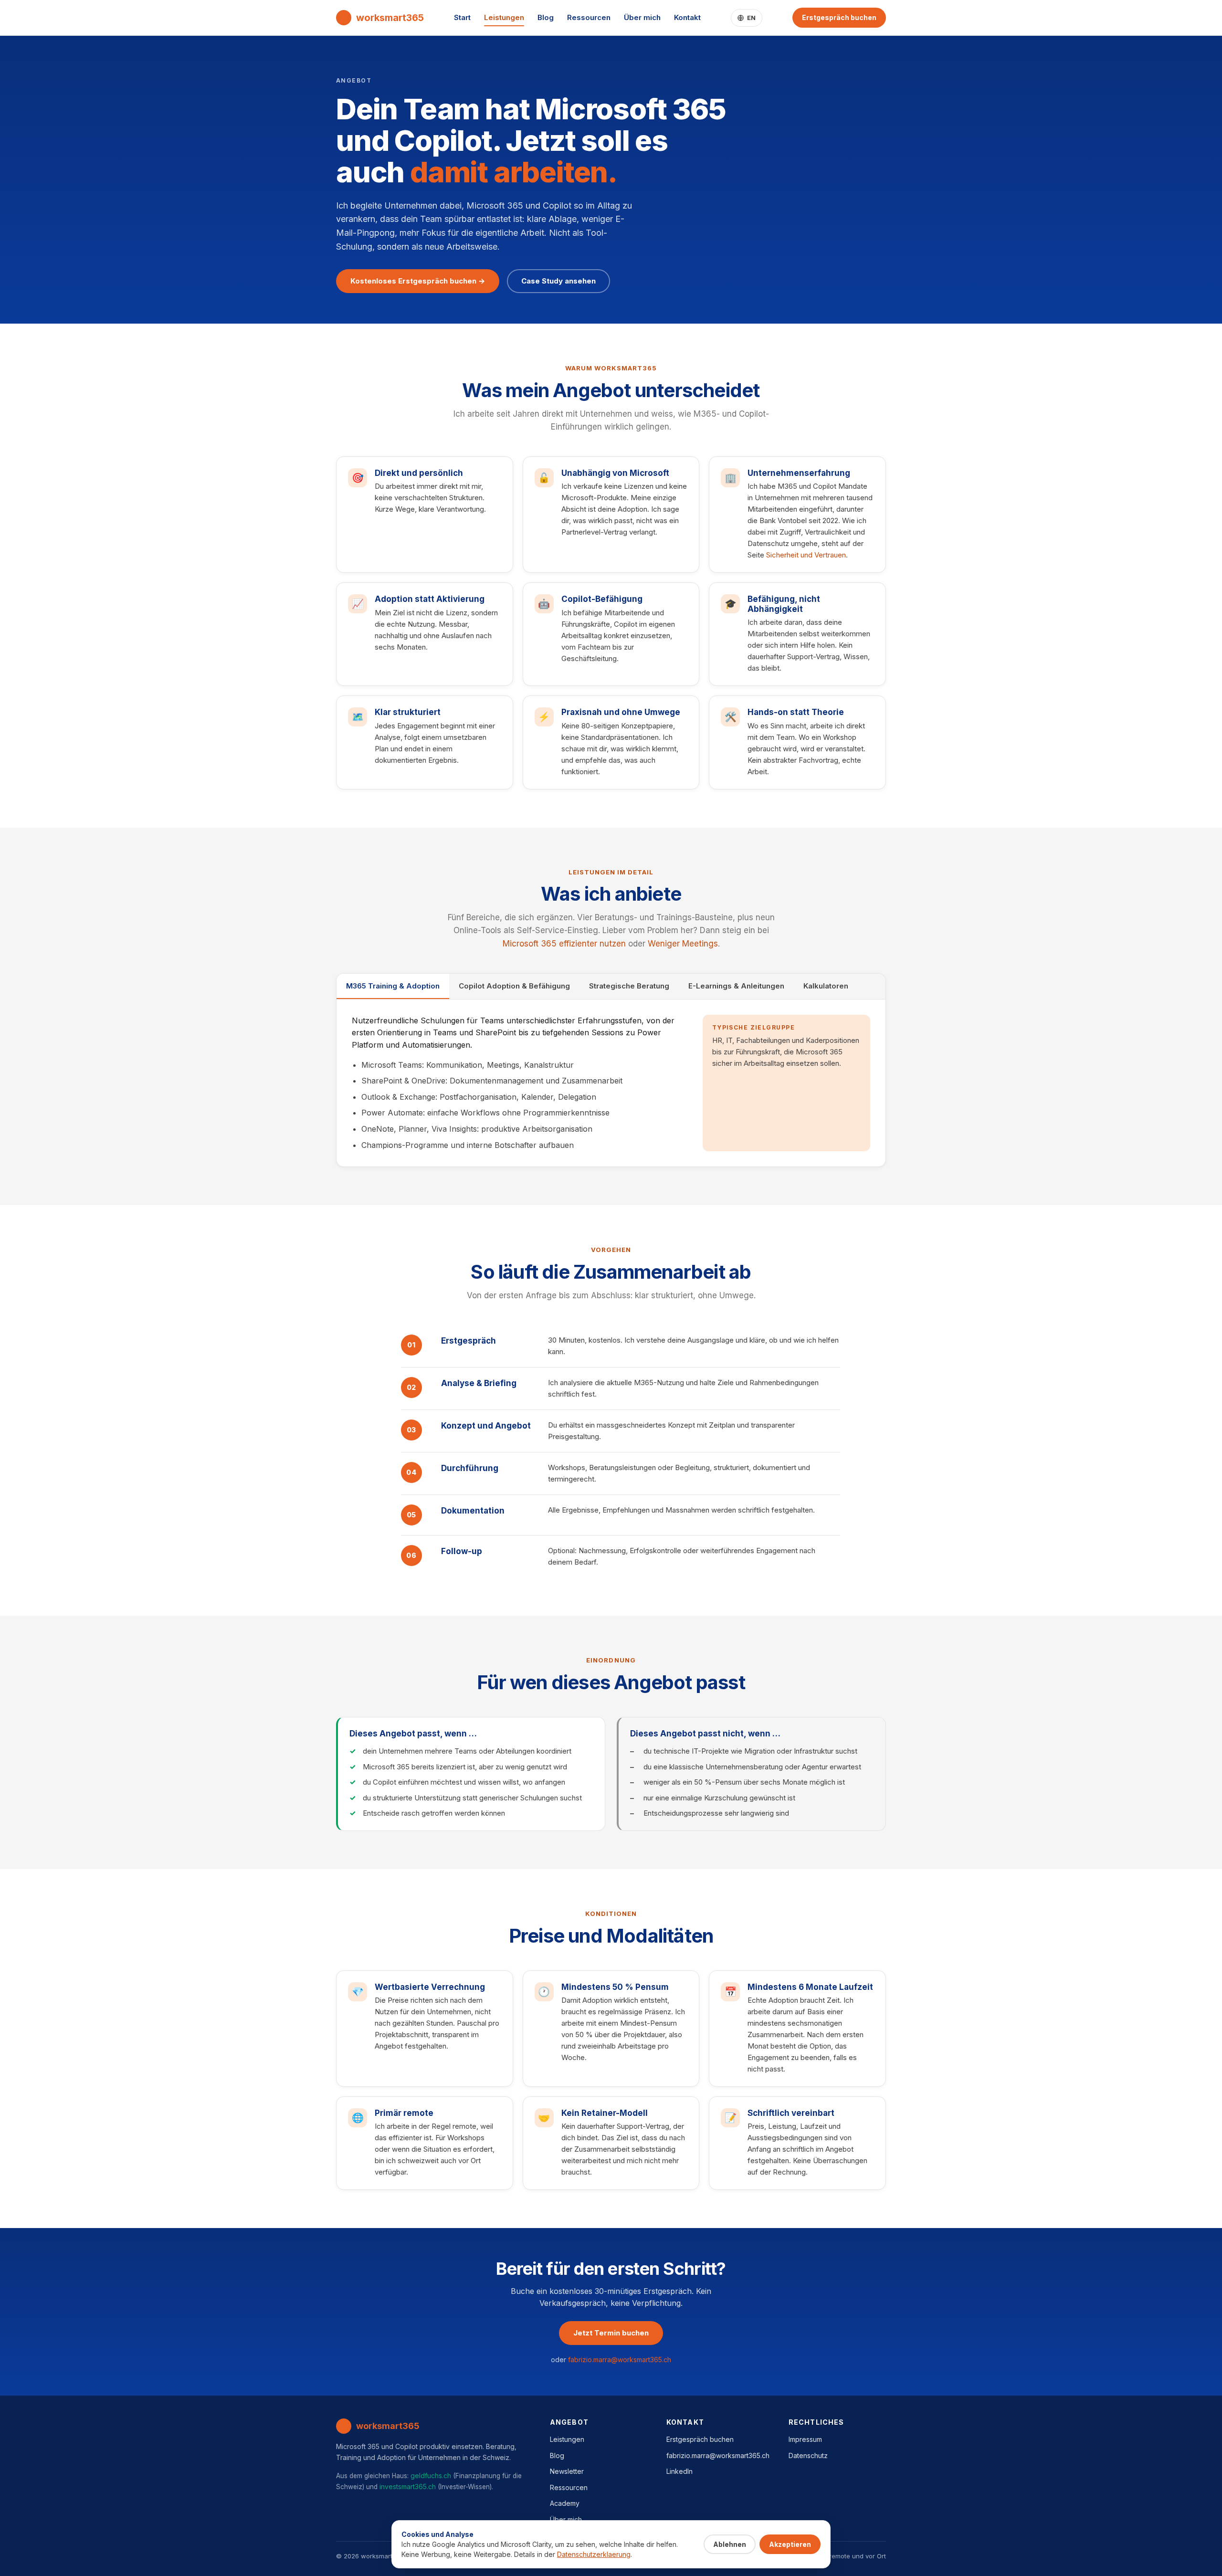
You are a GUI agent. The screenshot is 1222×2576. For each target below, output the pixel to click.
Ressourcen (589, 17)
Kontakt (687, 17)
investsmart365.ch (408, 2487)
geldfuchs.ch (431, 2476)
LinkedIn (679, 2471)
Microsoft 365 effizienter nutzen (564, 944)
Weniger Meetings (683, 944)
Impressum (805, 2439)
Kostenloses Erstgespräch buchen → (418, 281)
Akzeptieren (790, 2544)
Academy (565, 2503)
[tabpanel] (611, 1083)
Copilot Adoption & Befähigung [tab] (514, 986)
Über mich (642, 17)
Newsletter (567, 2471)
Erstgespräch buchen (839, 17)
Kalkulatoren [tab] (826, 986)
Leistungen (504, 17)
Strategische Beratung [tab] (629, 986)
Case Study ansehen (558, 281)
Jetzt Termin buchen (611, 2333)
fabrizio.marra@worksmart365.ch (620, 2360)
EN (752, 18)
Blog (546, 17)
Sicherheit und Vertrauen (806, 555)
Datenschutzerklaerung (594, 2554)
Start (462, 17)
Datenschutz (808, 2455)
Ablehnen (730, 2544)
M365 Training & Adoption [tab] (393, 986)
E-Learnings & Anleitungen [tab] (736, 986)
